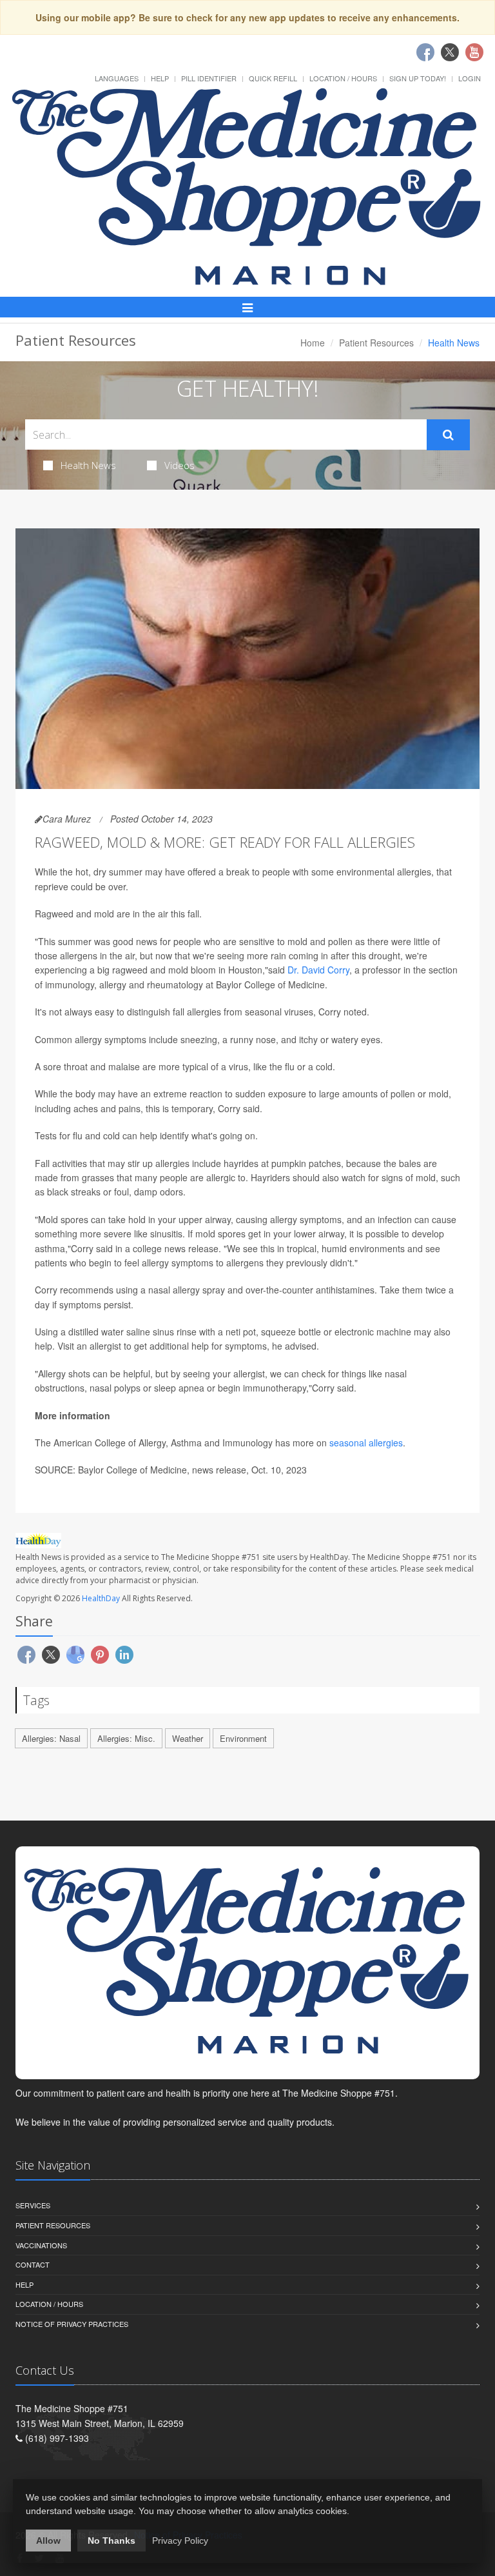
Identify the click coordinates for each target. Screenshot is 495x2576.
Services (33, 2205)
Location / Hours (343, 78)
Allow (48, 2541)
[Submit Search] (448, 435)
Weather (188, 1738)
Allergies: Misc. (126, 1738)
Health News (88, 465)
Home (313, 343)
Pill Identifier (209, 78)
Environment (243, 1738)
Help (160, 78)
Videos (180, 465)
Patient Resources (376, 343)
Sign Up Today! (418, 78)
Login (470, 78)
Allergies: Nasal (51, 1738)
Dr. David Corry (318, 970)
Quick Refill (273, 78)
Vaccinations (41, 2245)
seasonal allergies (366, 1443)
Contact (33, 2264)
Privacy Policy (180, 2541)
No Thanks (112, 2541)
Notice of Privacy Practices (72, 2324)
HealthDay (101, 1598)
